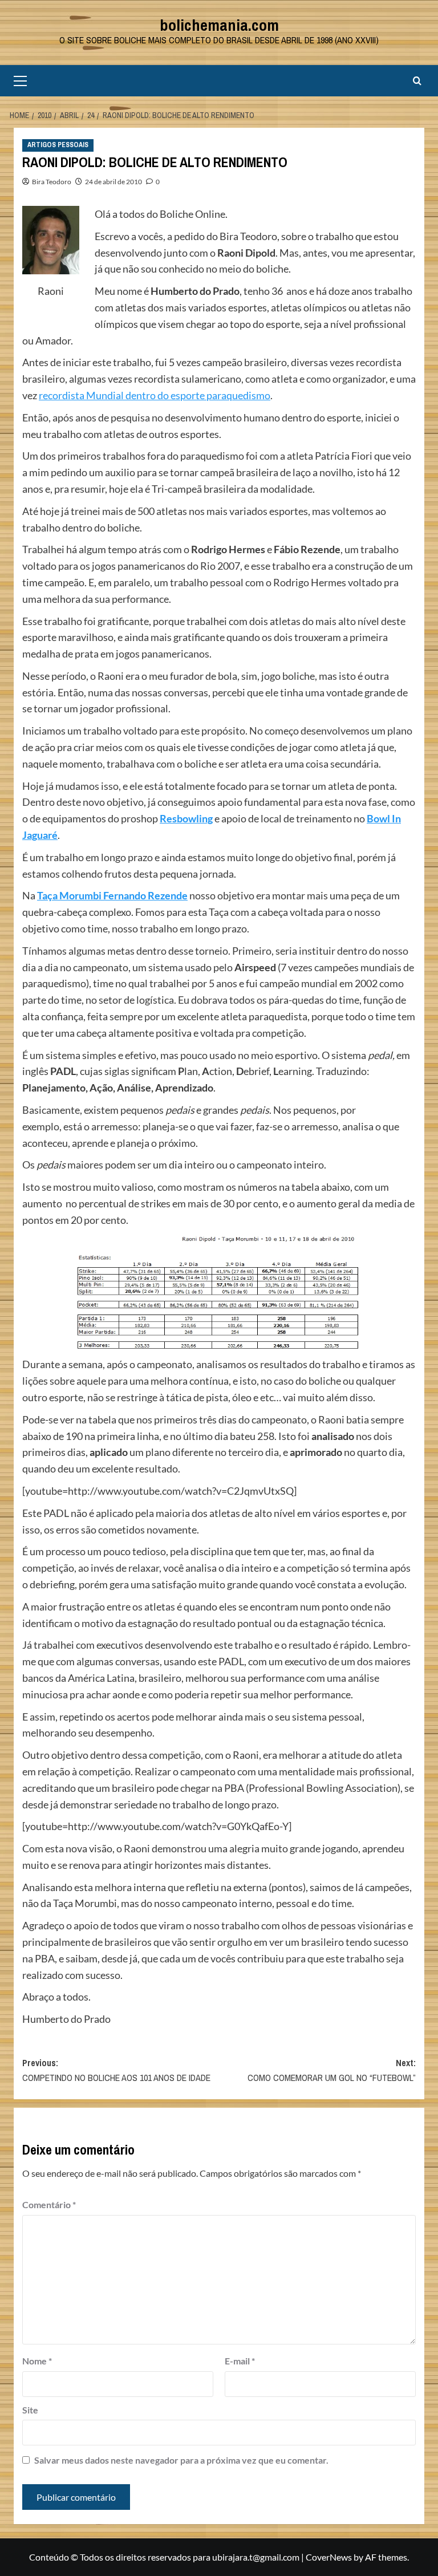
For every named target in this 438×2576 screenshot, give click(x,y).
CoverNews (329, 2557)
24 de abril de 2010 (113, 182)
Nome (37, 2361)
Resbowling (186, 818)
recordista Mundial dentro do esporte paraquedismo (155, 395)
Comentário (49, 2204)
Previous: (116, 2070)
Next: (332, 2070)
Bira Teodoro (52, 182)
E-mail (240, 2361)
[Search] (417, 81)
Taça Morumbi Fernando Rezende (112, 895)
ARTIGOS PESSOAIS (58, 145)
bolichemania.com (219, 25)
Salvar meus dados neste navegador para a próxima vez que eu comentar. (181, 2460)
